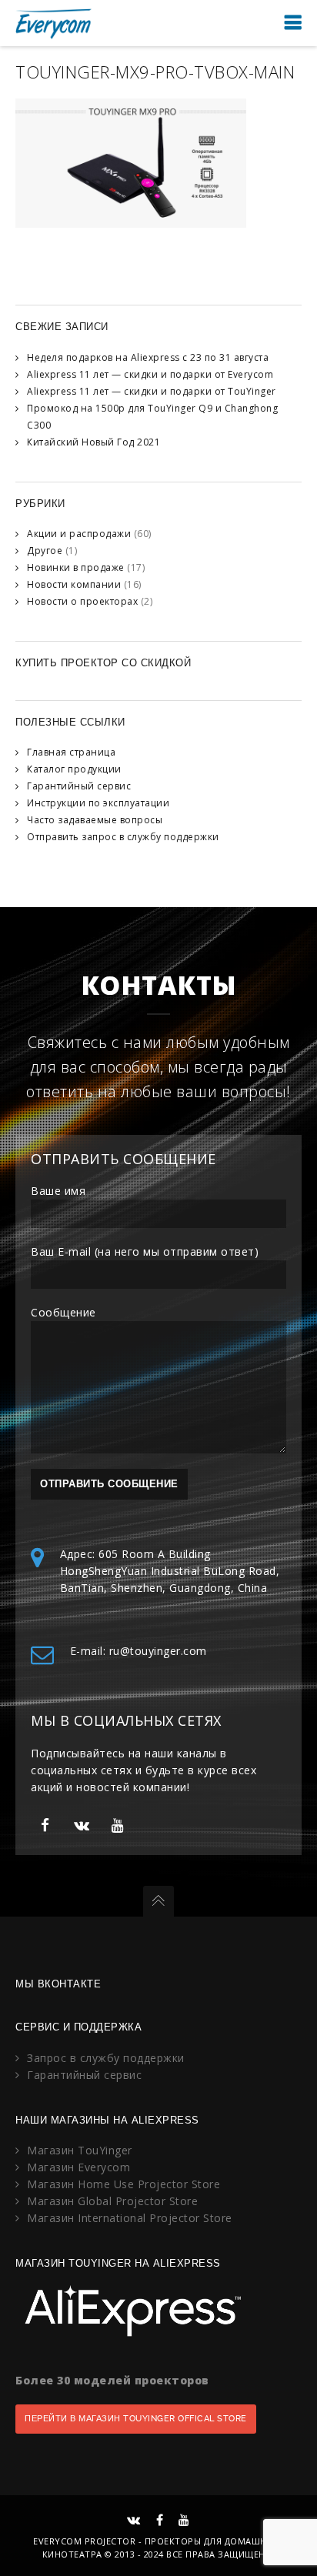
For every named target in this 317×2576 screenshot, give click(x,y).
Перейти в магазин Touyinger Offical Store (136, 2419)
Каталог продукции (74, 769)
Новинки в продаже (76, 567)
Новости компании (74, 584)
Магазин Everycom (78, 2167)
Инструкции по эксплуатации (98, 803)
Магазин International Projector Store (130, 2218)
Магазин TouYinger (80, 2150)
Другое (45, 551)
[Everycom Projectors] (54, 23)
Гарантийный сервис (79, 786)
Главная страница (71, 752)
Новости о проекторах (82, 601)
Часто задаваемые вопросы (95, 820)
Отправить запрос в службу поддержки (123, 837)
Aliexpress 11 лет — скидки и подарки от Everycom (150, 374)
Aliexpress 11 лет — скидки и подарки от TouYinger (152, 391)
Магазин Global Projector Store (112, 2201)
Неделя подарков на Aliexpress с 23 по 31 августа (148, 357)
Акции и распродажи (79, 534)
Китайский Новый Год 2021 (93, 442)
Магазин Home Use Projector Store (123, 2184)
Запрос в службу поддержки (106, 2058)
